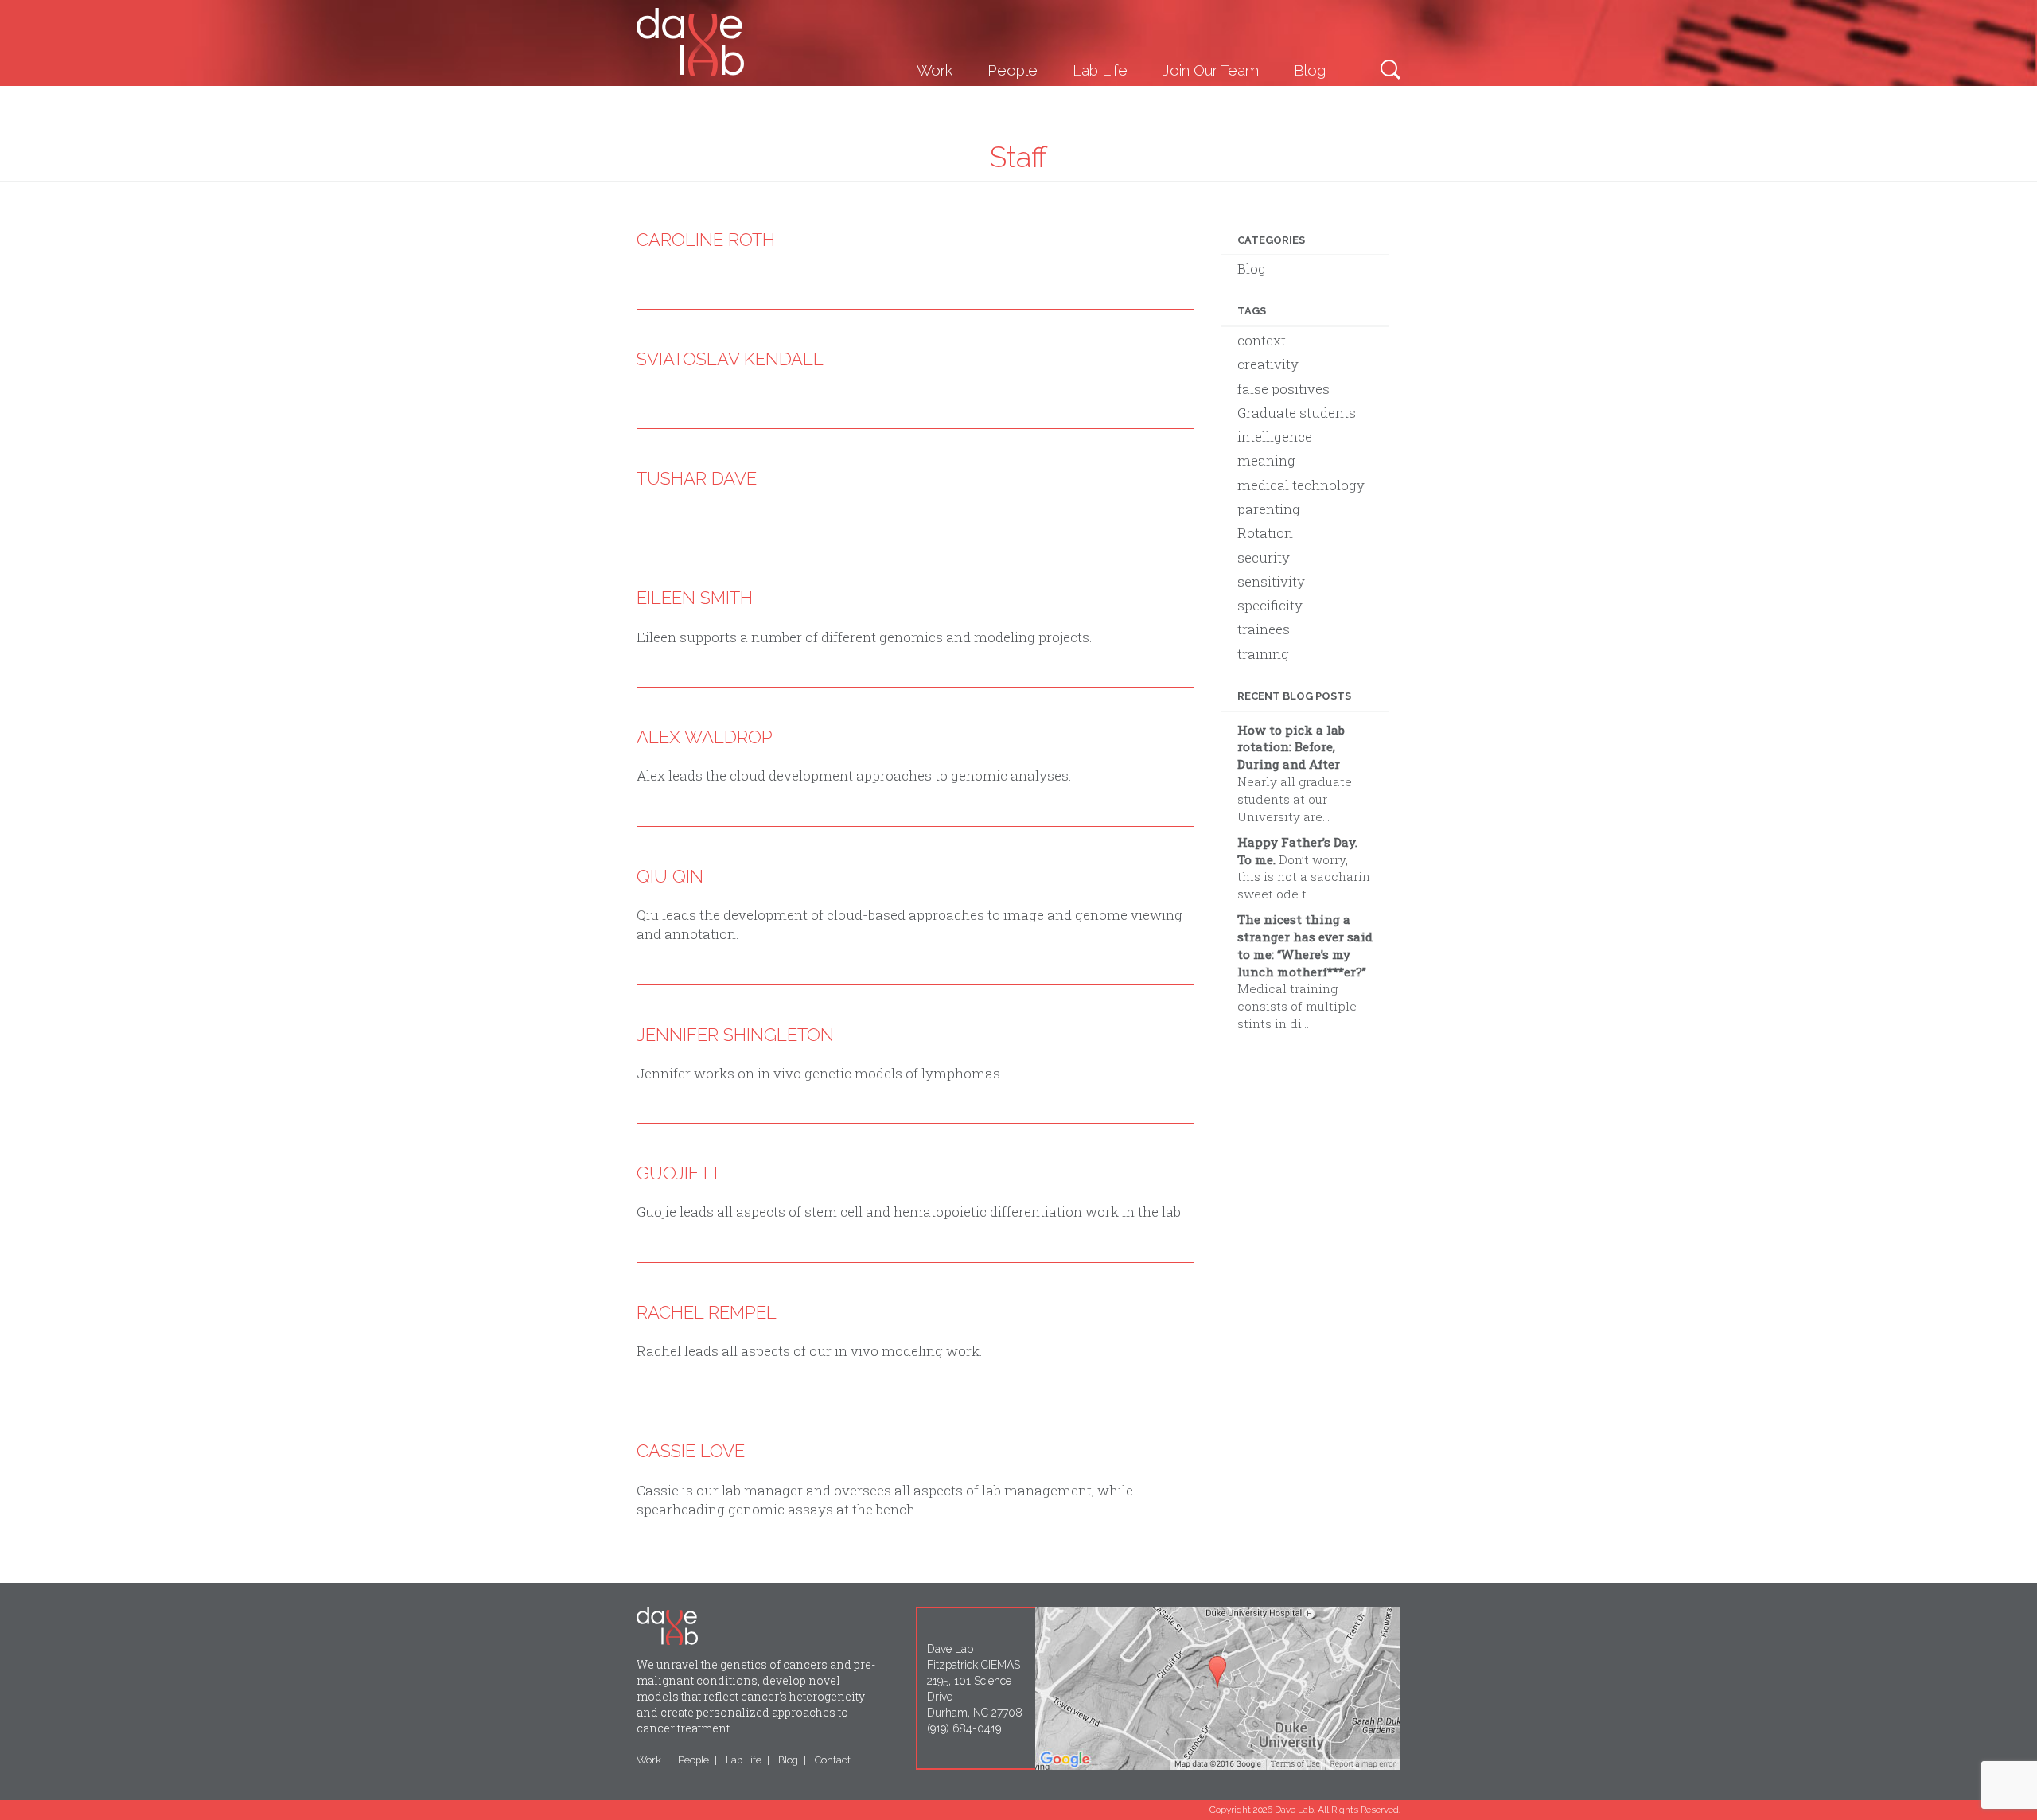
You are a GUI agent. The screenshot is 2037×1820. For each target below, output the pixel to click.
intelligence (1275, 436)
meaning (1266, 460)
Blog (1310, 70)
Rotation (1265, 533)
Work (935, 70)
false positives (1283, 389)
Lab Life (1100, 70)
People (1013, 70)
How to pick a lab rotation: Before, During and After (1291, 747)
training (1263, 654)
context (1262, 340)
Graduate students (1297, 413)
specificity (1270, 605)
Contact (833, 1760)
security (1264, 557)
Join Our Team (1211, 70)
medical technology (1301, 485)
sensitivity (1271, 581)
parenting (1269, 509)
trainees (1264, 629)
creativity (1268, 364)
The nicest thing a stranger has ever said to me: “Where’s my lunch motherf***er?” (1305, 945)
